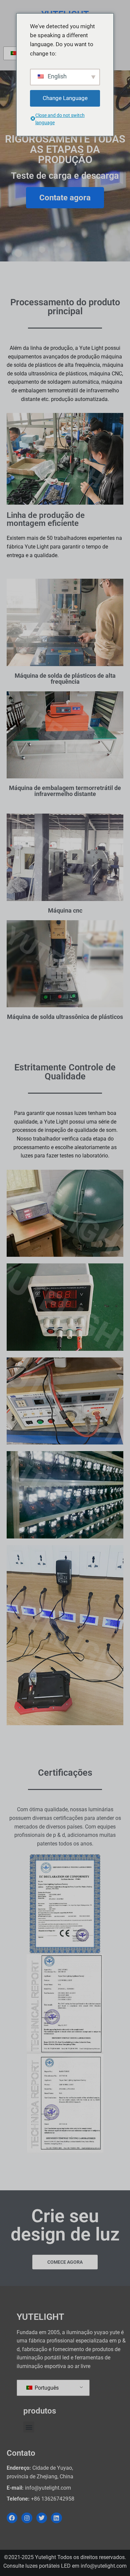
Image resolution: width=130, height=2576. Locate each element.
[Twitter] (42, 2518)
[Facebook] (12, 2518)
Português (46, 2388)
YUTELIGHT (40, 2317)
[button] (29, 2427)
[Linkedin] (56, 2518)
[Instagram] (27, 2518)
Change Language (65, 98)
